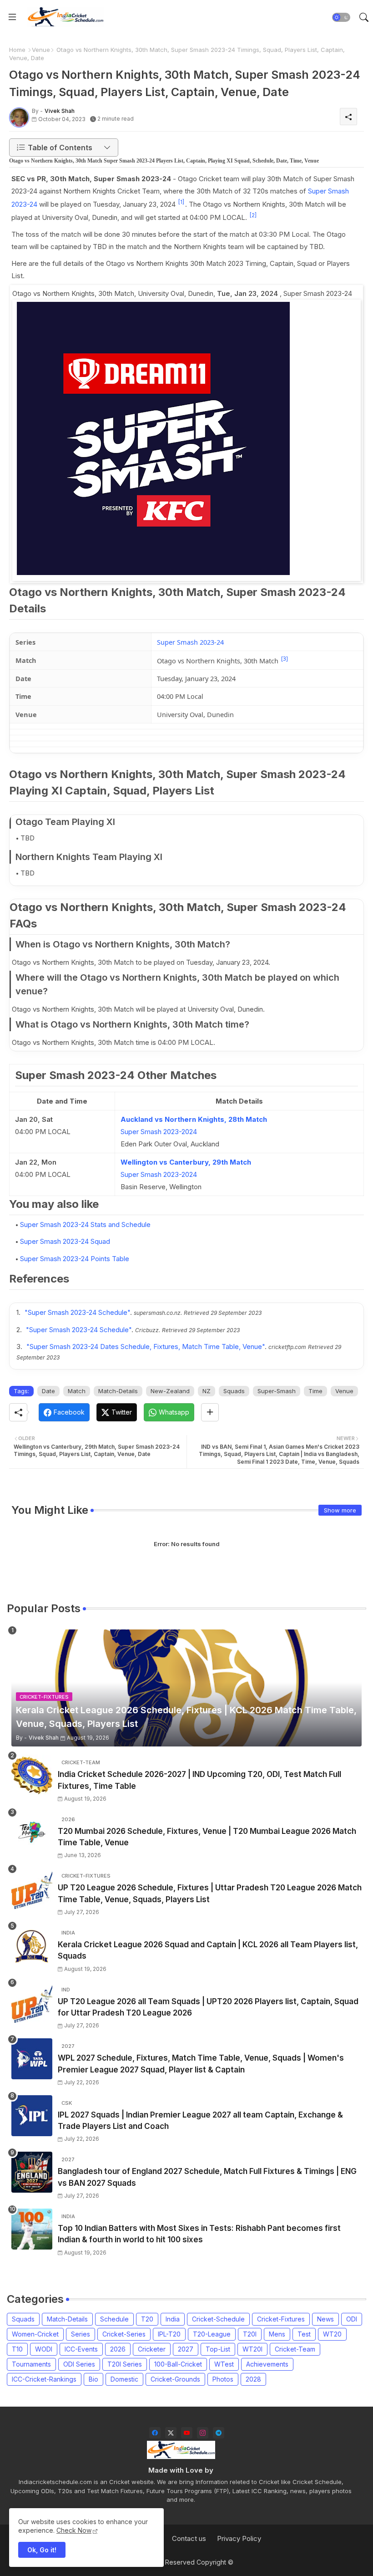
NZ (207, 1391)
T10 (17, 2349)
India (173, 2319)
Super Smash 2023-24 (190, 642)
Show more (340, 1510)
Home (17, 50)
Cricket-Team (295, 2349)
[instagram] (203, 2433)
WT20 (332, 2334)
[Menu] (12, 17)
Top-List (218, 2349)
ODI (352, 2319)
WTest (224, 2364)
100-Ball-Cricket (178, 2364)
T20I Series (125, 2364)
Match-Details (118, 1391)
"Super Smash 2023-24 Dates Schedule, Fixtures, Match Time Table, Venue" (146, 1347)
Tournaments (31, 2364)
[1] (181, 202)
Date (48, 1391)
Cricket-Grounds (175, 2379)
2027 (186, 2349)
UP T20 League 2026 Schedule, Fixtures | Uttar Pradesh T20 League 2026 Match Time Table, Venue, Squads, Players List (210, 1894)
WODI (44, 2349)
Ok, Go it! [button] (42, 2550)
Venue (41, 50)
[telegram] (219, 2433)
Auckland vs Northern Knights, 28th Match (194, 1119)
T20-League (212, 2334)
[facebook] (155, 2433)
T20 (147, 2319)
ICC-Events (81, 2349)
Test (304, 2334)
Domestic (124, 2379)
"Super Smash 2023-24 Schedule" (77, 1312)
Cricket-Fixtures (281, 2319)
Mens (277, 2334)
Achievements (267, 2364)
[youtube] (187, 2433)
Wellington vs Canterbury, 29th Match (186, 1162)
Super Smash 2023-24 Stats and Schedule (85, 1224)
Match (77, 1391)
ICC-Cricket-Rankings (44, 2379)
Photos (223, 2379)
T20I (250, 2334)
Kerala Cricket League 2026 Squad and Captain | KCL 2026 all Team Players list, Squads (208, 1950)
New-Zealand (170, 1391)
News (325, 2319)
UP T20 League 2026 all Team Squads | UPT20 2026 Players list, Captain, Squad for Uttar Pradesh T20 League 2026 (208, 2007)
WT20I (252, 2349)
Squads (234, 1391)
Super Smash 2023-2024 (159, 1132)
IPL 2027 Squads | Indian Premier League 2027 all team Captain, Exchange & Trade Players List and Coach (200, 2121)
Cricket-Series (124, 2334)
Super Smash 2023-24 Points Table (75, 1259)
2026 (118, 2349)
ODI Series (79, 2364)
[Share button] (210, 1412)
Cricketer (152, 2349)
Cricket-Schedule (218, 2319)
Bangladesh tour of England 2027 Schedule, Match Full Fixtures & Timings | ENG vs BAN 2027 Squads (207, 2177)
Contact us (189, 2538)
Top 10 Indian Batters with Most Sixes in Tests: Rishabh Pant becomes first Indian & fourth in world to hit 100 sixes (199, 2234)
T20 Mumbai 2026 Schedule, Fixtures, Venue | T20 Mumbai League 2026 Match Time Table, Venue (207, 1837)
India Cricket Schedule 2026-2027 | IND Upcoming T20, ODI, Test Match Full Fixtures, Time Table (199, 1780)
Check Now (74, 2530)
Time (315, 1391)
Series (81, 2334)
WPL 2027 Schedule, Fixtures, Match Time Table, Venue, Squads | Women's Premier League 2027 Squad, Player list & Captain (201, 2064)
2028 (253, 2379)
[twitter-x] (171, 2433)
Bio (93, 2379)
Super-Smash (277, 1391)
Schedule (114, 2319)
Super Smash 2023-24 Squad (65, 1241)
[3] (285, 659)
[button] (341, 17)
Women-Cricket (35, 2334)
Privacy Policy (239, 2538)
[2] (253, 215)
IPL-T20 (169, 2334)
